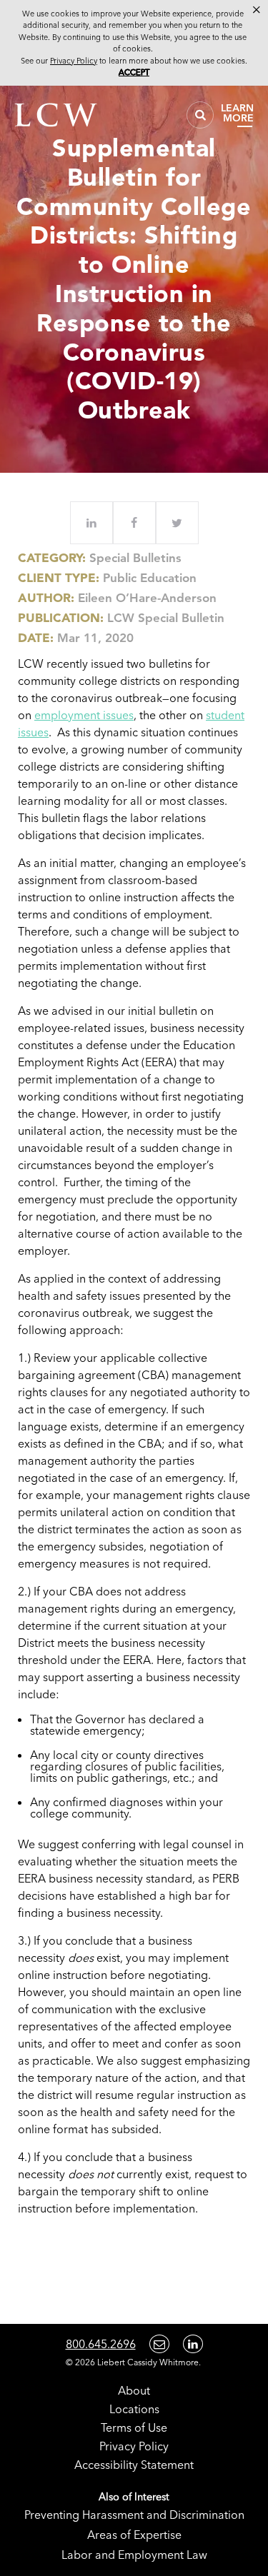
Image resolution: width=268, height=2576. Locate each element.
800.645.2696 (101, 2344)
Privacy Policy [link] (74, 61)
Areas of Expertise (134, 2535)
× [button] (257, 10)
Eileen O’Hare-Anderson (147, 598)
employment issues (84, 715)
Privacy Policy (134, 2446)
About (134, 2390)
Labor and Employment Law (134, 2555)
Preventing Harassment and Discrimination (134, 2515)
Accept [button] (134, 72)
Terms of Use (134, 2427)
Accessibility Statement (134, 2465)
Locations (134, 2409)
